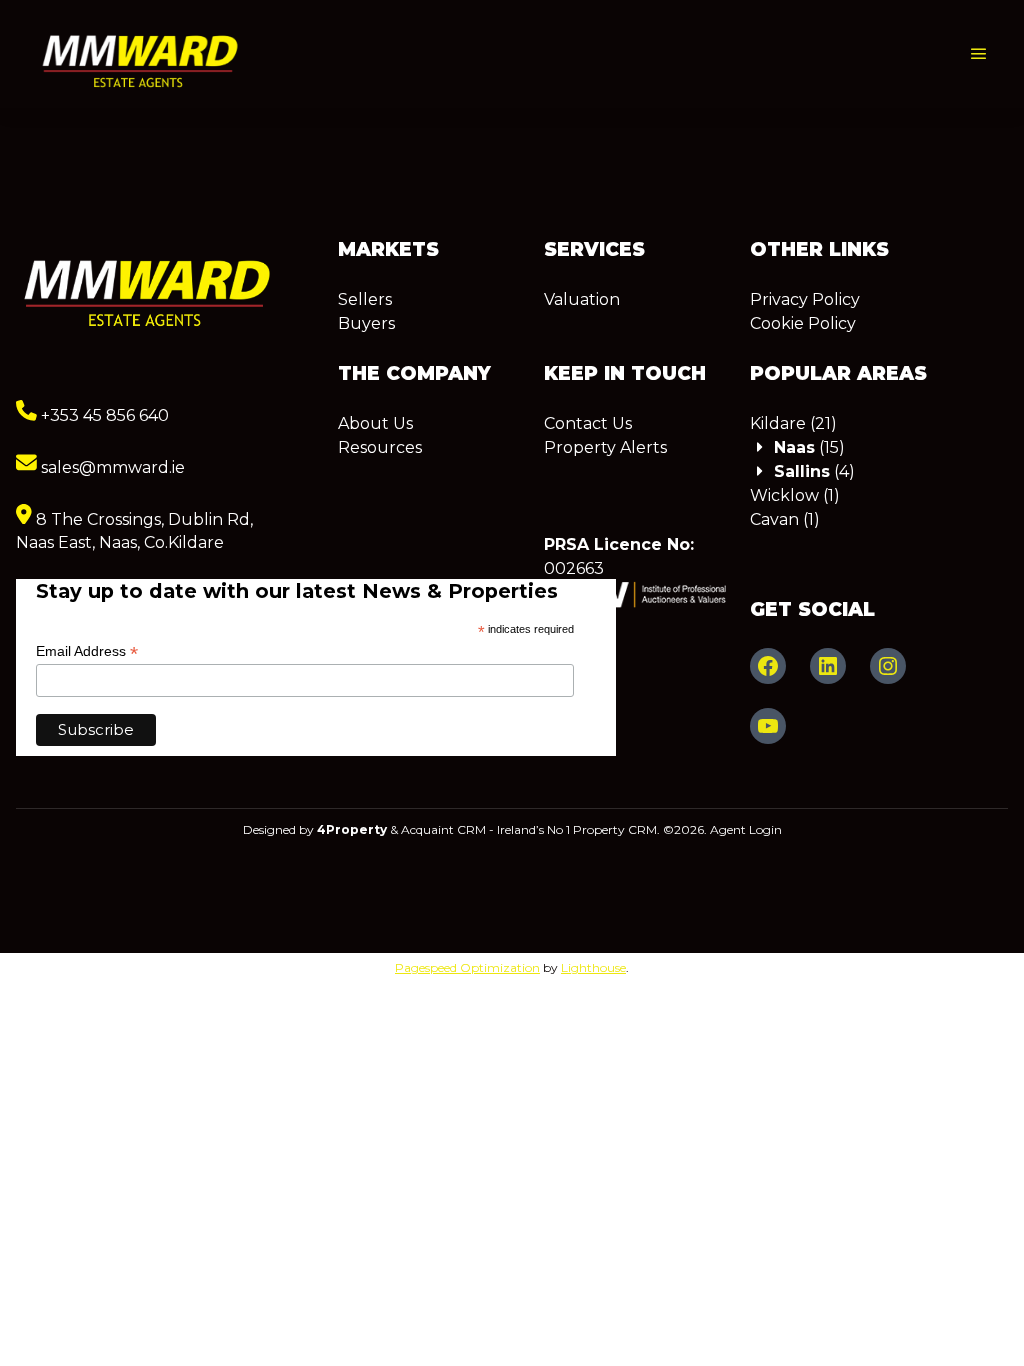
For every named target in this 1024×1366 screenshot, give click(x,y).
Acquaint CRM (443, 829)
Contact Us (588, 423)
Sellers (365, 299)
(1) (795, 495)
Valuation (582, 299)
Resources (380, 447)
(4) (814, 471)
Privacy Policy (805, 299)
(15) (809, 447)
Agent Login (746, 829)
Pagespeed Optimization (467, 967)
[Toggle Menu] (979, 54)
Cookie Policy (803, 323)
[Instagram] (888, 666)
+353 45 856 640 (103, 415)
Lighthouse (593, 967)
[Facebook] (768, 666)
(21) (793, 423)
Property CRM (615, 829)
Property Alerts (605, 447)
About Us (375, 423)
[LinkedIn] (828, 666)
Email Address (87, 651)
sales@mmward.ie (111, 467)
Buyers (366, 323)
